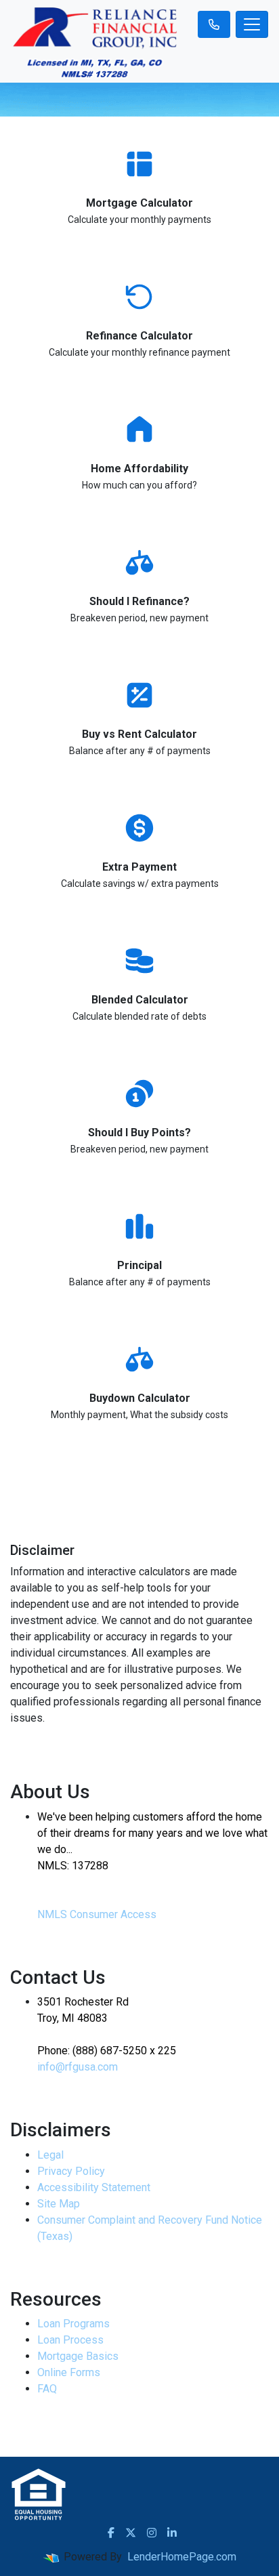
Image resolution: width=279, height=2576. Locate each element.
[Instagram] (152, 2533)
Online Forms (69, 2372)
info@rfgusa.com (78, 2067)
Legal (50, 2155)
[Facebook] (111, 2533)
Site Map (59, 2204)
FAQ (47, 2389)
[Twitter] (131, 2533)
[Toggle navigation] (252, 24)
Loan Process (70, 2340)
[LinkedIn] (172, 2533)
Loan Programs (73, 2324)
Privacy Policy (71, 2171)
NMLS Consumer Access (97, 1914)
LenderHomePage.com (182, 2557)
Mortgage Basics (78, 2356)
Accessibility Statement (94, 2187)
